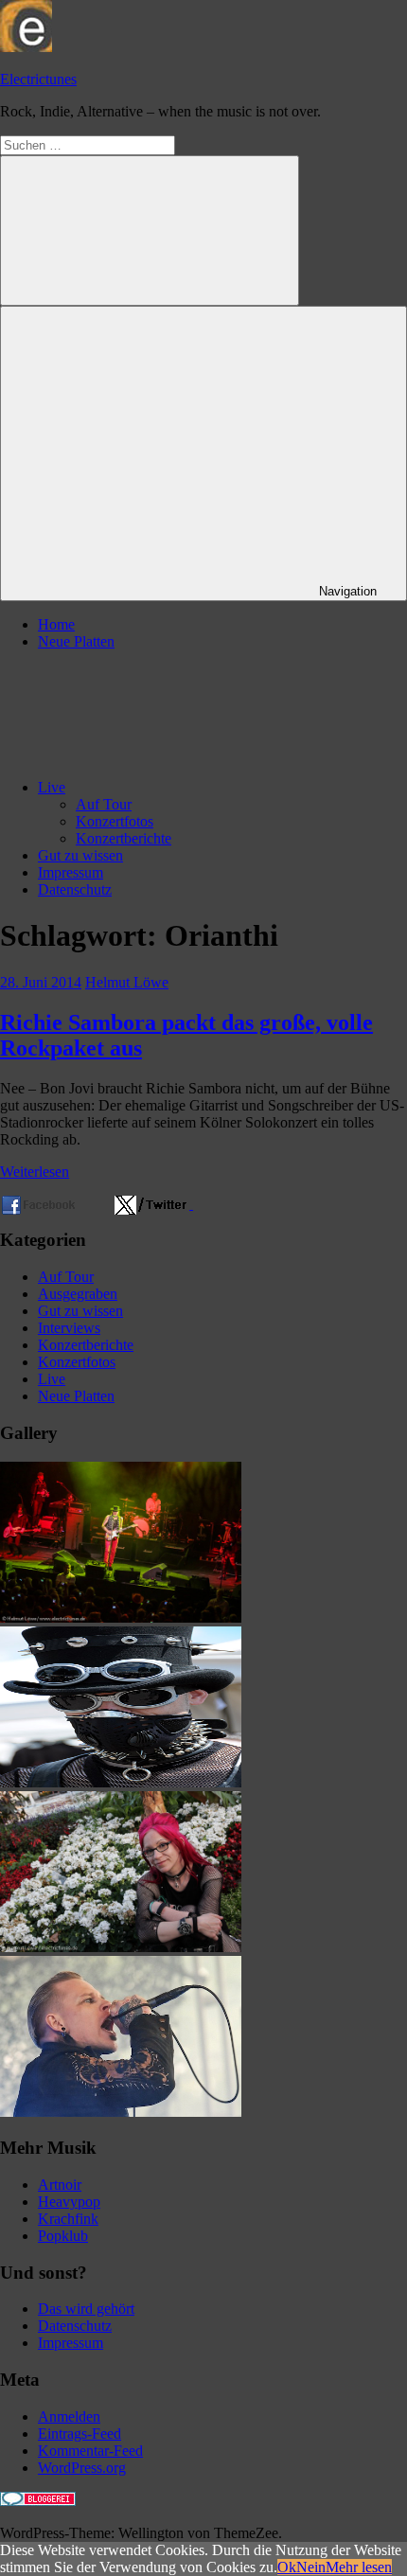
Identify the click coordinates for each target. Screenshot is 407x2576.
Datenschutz (75, 889)
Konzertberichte (124, 838)
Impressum (71, 872)
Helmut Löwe (127, 982)
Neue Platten (76, 641)
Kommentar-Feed (90, 2451)
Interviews (69, 1328)
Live (52, 787)
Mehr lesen (359, 2567)
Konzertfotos (115, 821)
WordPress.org (82, 2468)
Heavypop (69, 2202)
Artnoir (60, 2185)
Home (56, 624)
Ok (287, 2567)
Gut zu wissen (80, 855)
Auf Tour (104, 804)
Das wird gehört (86, 2309)
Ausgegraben (78, 1294)
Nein (311, 2567)
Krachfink (68, 2219)
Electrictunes (38, 79)
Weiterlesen (35, 1172)
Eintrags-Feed (80, 2434)
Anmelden (69, 2416)
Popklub (63, 2236)
